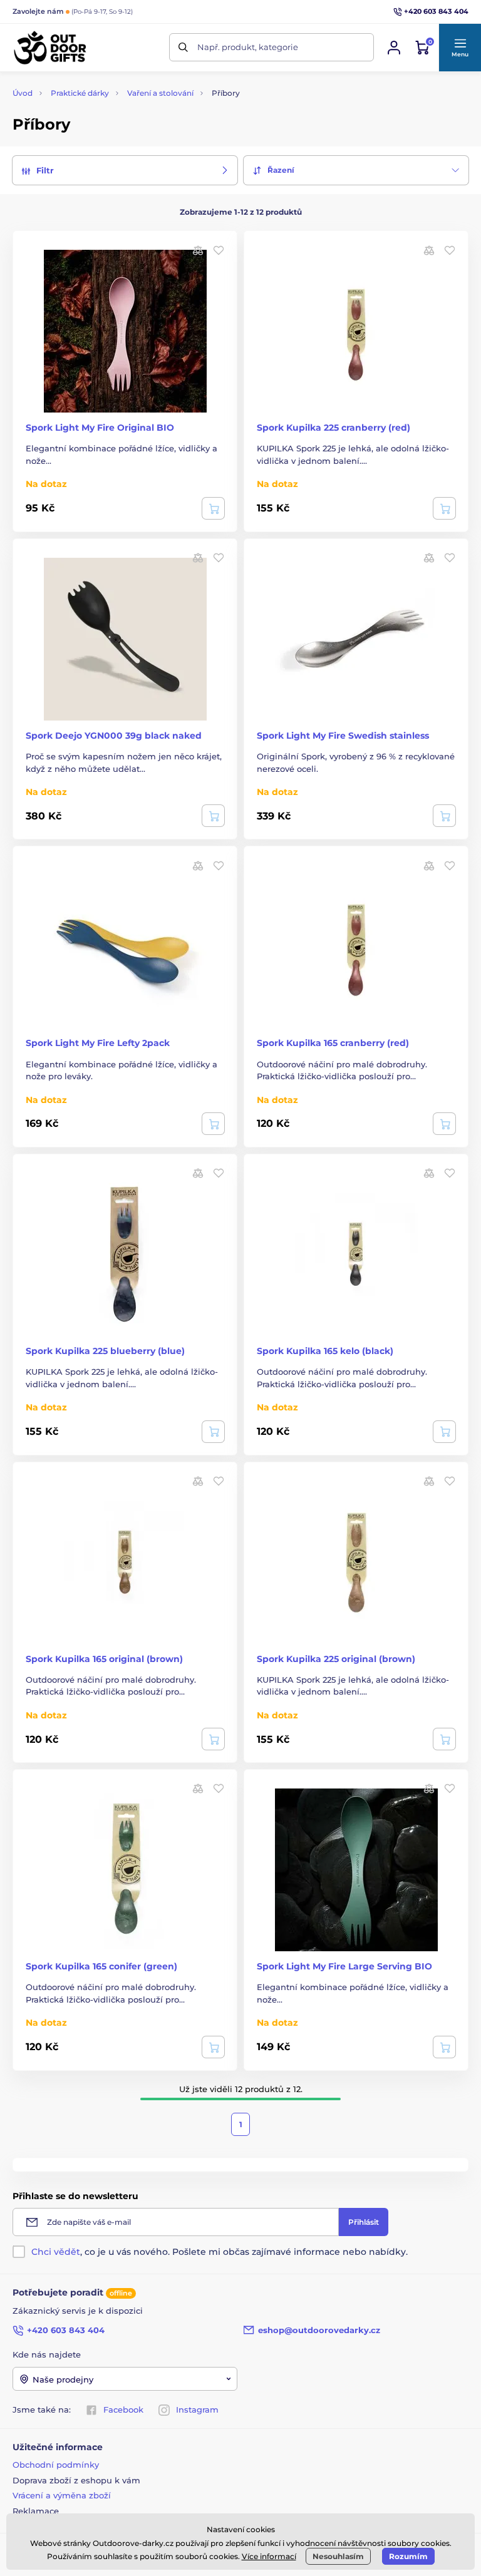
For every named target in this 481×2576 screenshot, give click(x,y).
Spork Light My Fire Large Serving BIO (344, 1966)
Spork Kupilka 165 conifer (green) (101, 1966)
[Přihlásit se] (394, 48)
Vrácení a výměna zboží (62, 2495)
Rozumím (408, 2556)
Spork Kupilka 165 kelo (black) (325, 1351)
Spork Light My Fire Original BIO (100, 428)
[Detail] (213, 508)
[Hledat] (183, 47)
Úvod (23, 93)
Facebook (123, 2409)
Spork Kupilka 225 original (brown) (336, 1659)
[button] (460, 48)
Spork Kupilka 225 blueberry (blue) (105, 1351)
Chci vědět (56, 2252)
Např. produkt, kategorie (248, 47)
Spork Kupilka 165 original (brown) (104, 1659)
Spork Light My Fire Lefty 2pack (98, 1043)
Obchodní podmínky (56, 2465)
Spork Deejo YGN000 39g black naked (114, 736)
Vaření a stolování (160, 93)
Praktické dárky (80, 93)
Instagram (197, 2409)
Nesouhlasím (338, 2556)
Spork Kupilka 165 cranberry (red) (333, 1043)
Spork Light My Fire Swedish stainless (343, 736)
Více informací (269, 2556)
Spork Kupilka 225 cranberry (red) (334, 428)
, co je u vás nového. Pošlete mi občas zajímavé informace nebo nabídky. (220, 2252)
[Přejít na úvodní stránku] (50, 48)
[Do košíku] (444, 508)
